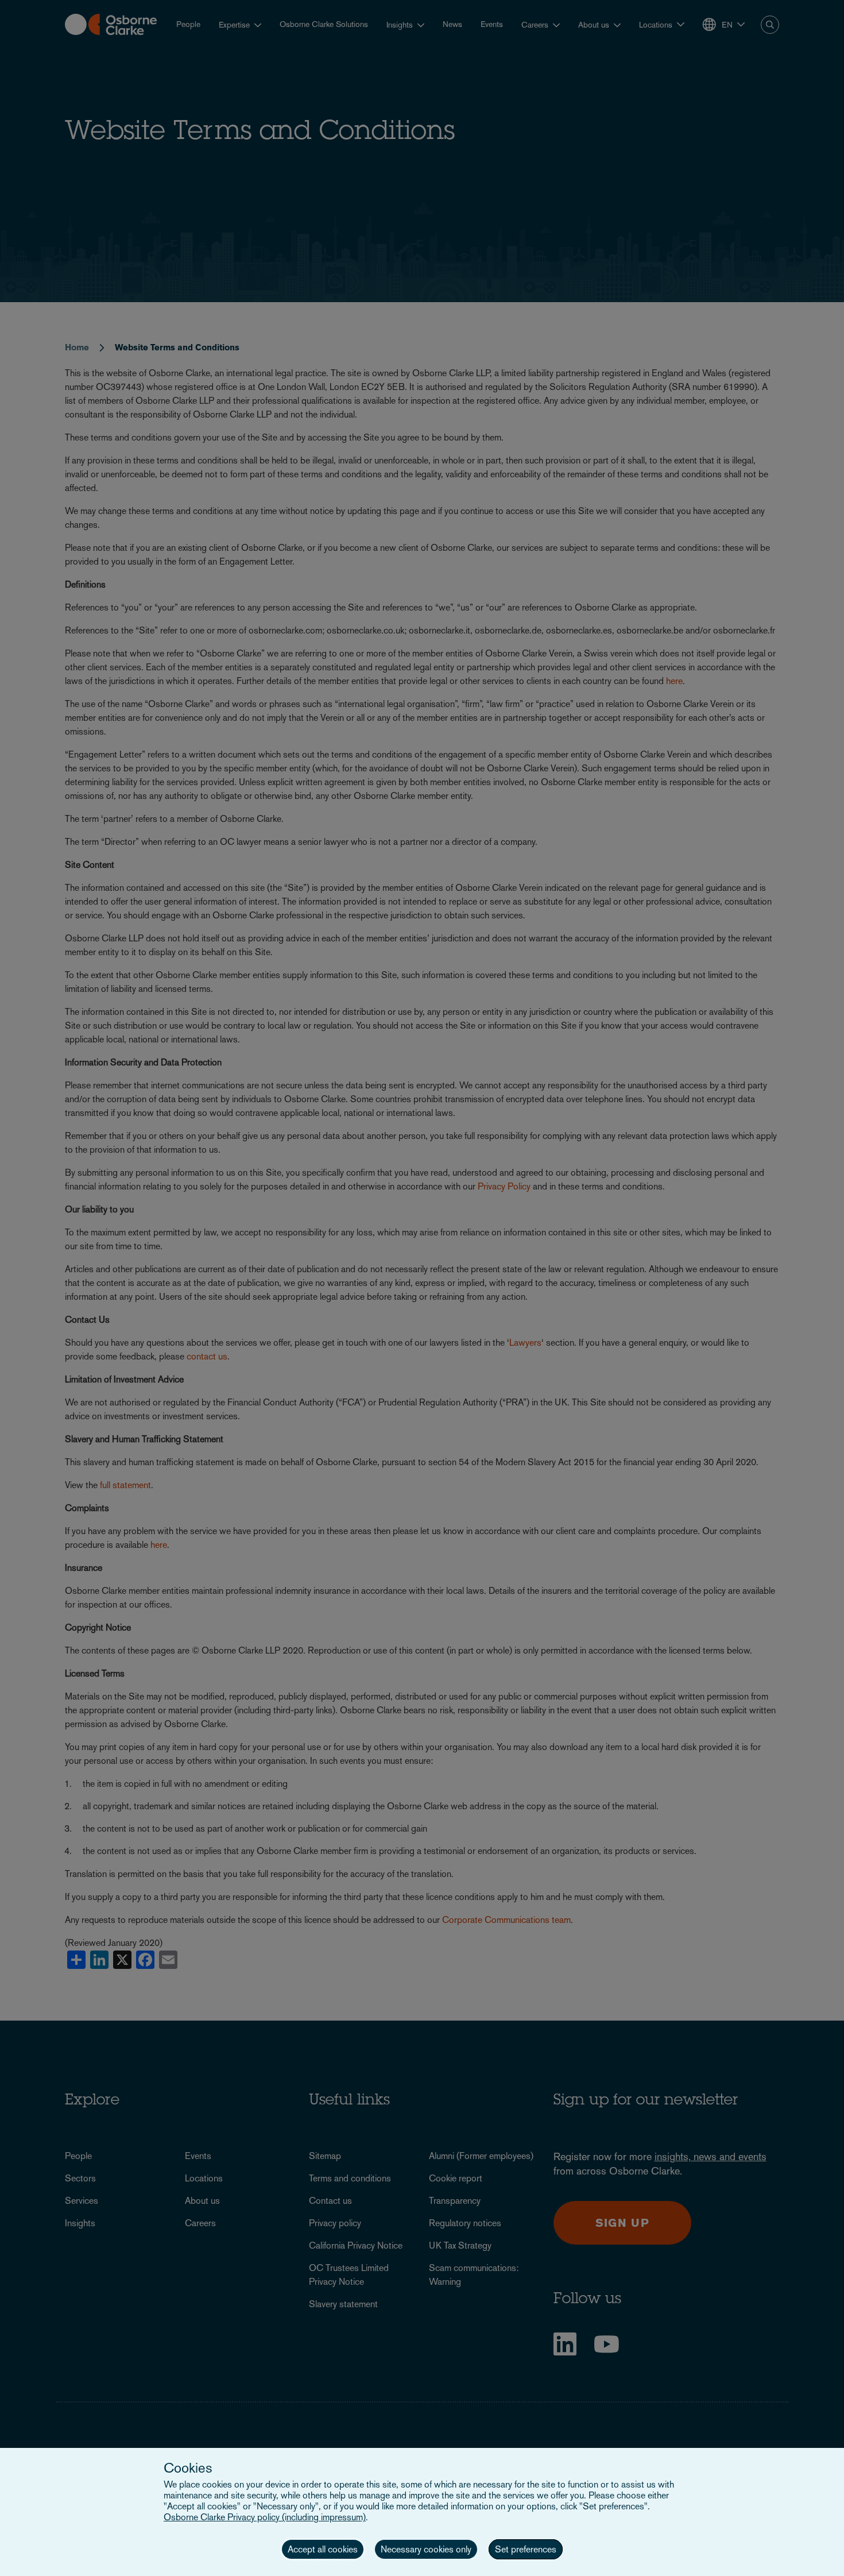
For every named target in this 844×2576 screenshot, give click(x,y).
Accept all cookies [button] (323, 2549)
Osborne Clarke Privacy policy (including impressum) (265, 2517)
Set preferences (526, 2549)
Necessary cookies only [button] (426, 2549)
